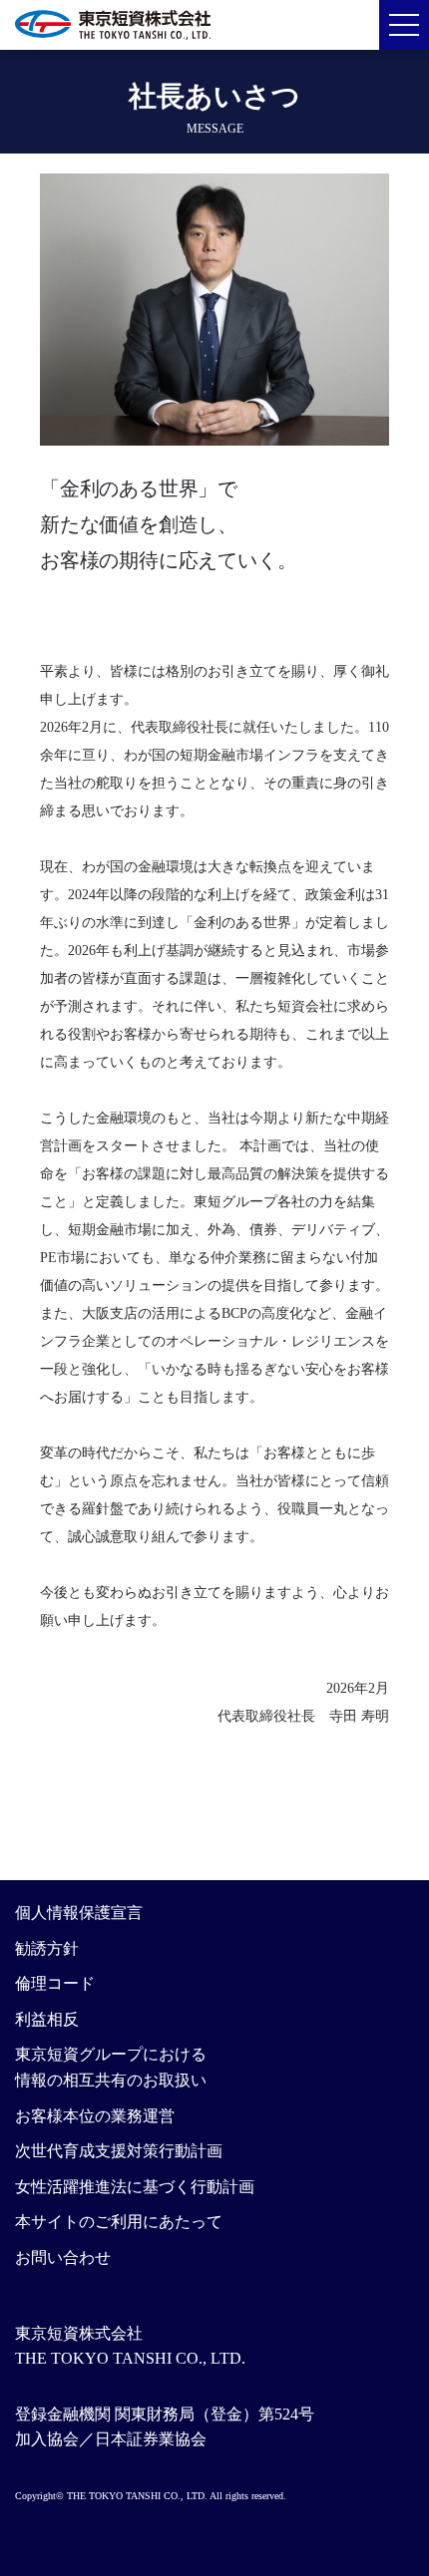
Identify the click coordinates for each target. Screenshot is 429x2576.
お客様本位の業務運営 (95, 2116)
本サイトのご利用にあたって (119, 2222)
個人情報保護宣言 (79, 1913)
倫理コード (55, 1983)
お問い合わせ (63, 2257)
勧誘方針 (47, 1948)
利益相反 (47, 2019)
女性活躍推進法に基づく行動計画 (135, 2187)
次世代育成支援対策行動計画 (119, 2151)
